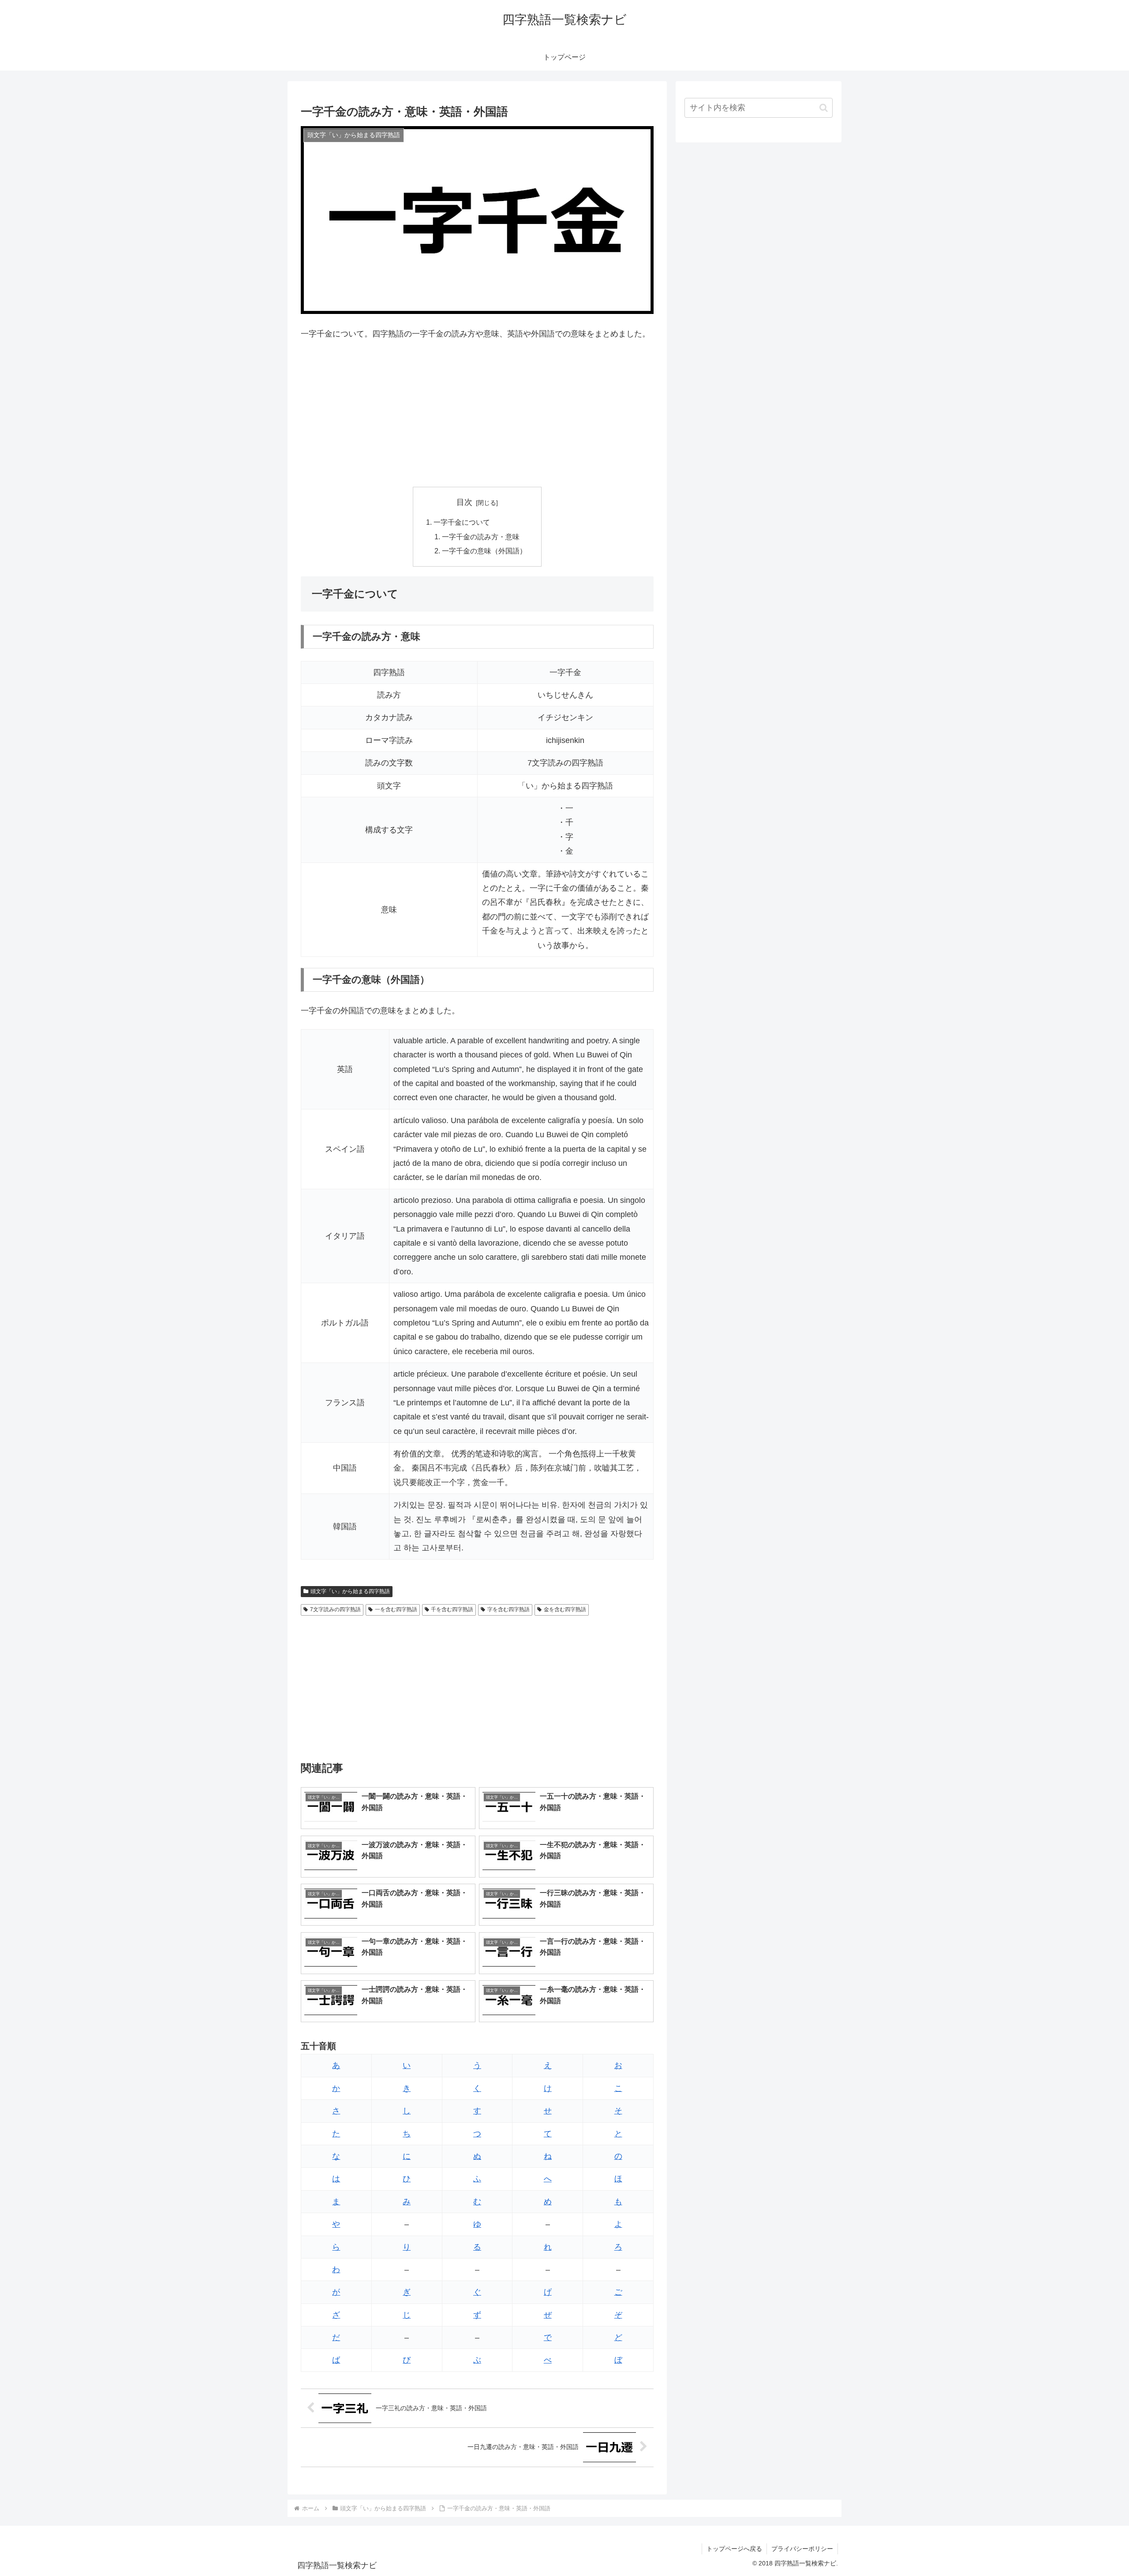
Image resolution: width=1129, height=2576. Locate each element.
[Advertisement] (477, 414)
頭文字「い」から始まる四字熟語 (350, 1591)
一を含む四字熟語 (396, 1609)
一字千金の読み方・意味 (481, 537)
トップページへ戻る (734, 2549)
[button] (824, 108)
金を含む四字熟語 (565, 1609)
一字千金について (462, 522)
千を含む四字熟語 (452, 1609)
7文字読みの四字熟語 (335, 1609)
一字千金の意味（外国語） (484, 551)
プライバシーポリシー (802, 2549)
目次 (464, 502)
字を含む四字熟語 (508, 1609)
